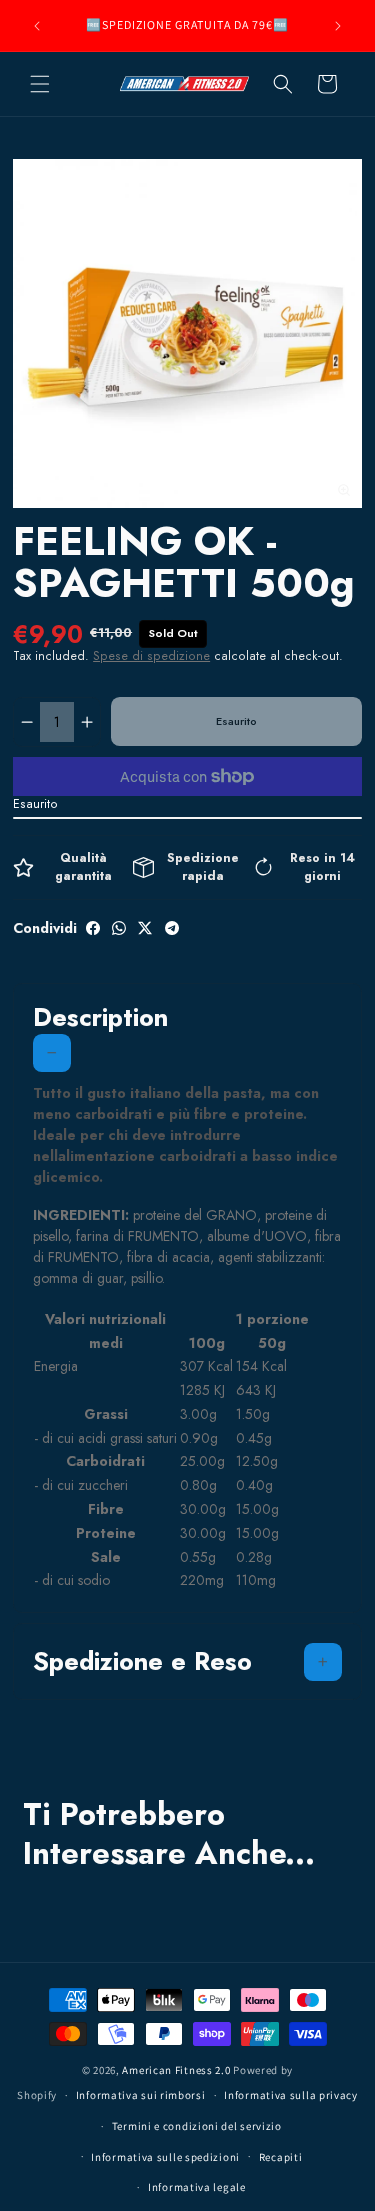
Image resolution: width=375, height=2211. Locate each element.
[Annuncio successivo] (338, 26)
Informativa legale (197, 2187)
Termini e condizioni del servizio (197, 2126)
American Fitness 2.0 (176, 2070)
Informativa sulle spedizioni (165, 2157)
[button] (40, 84)
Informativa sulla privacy (291, 2095)
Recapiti (281, 2157)
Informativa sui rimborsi (141, 2095)
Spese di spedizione (151, 656)
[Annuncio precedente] (37, 26)
